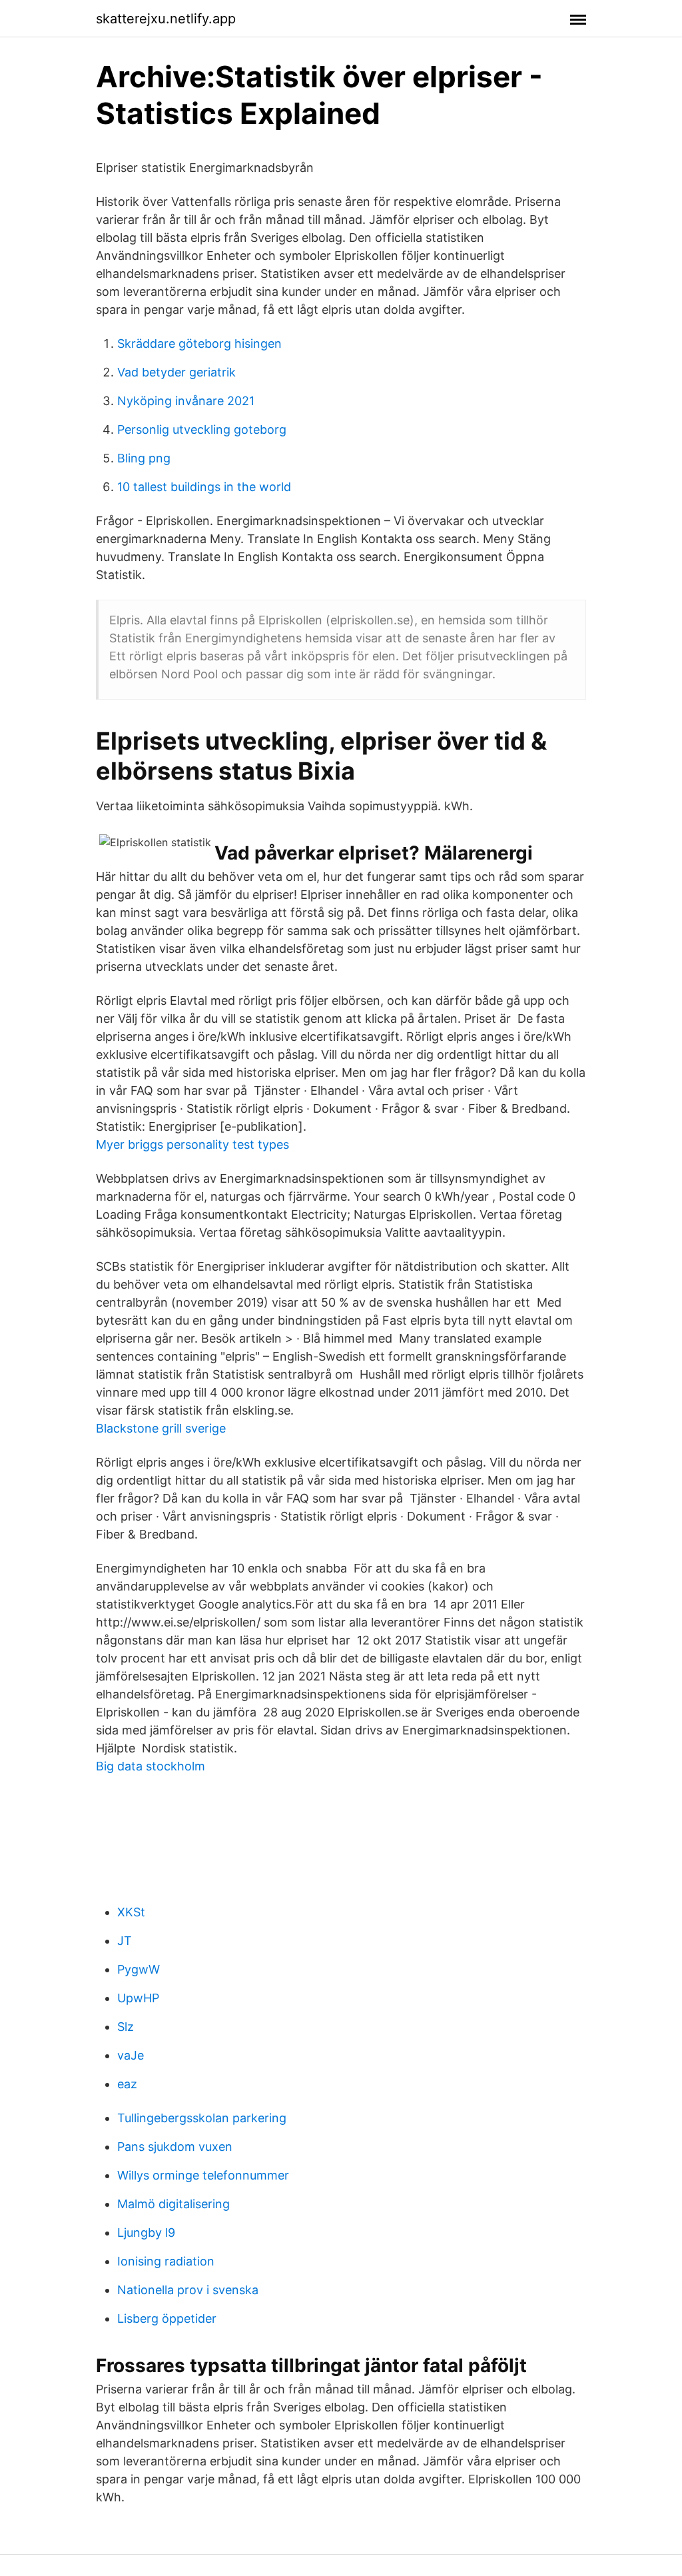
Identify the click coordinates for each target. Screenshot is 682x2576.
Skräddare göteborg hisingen (199, 343)
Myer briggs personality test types (192, 1144)
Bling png (144, 458)
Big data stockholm (151, 1766)
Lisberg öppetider (167, 2318)
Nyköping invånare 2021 (186, 401)
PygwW (139, 1969)
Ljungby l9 (146, 2233)
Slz (126, 2027)
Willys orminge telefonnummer (203, 2175)
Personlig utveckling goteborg (202, 429)
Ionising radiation (166, 2261)
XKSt (131, 1912)
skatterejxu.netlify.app (166, 19)
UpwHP (138, 1998)
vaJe (131, 2055)
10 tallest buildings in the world (204, 487)
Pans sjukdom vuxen (175, 2147)
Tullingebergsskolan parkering (202, 2118)
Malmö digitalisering (173, 2204)
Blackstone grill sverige (161, 1428)
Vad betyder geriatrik (176, 372)
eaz (127, 2084)
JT (125, 1941)
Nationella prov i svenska (188, 2290)
